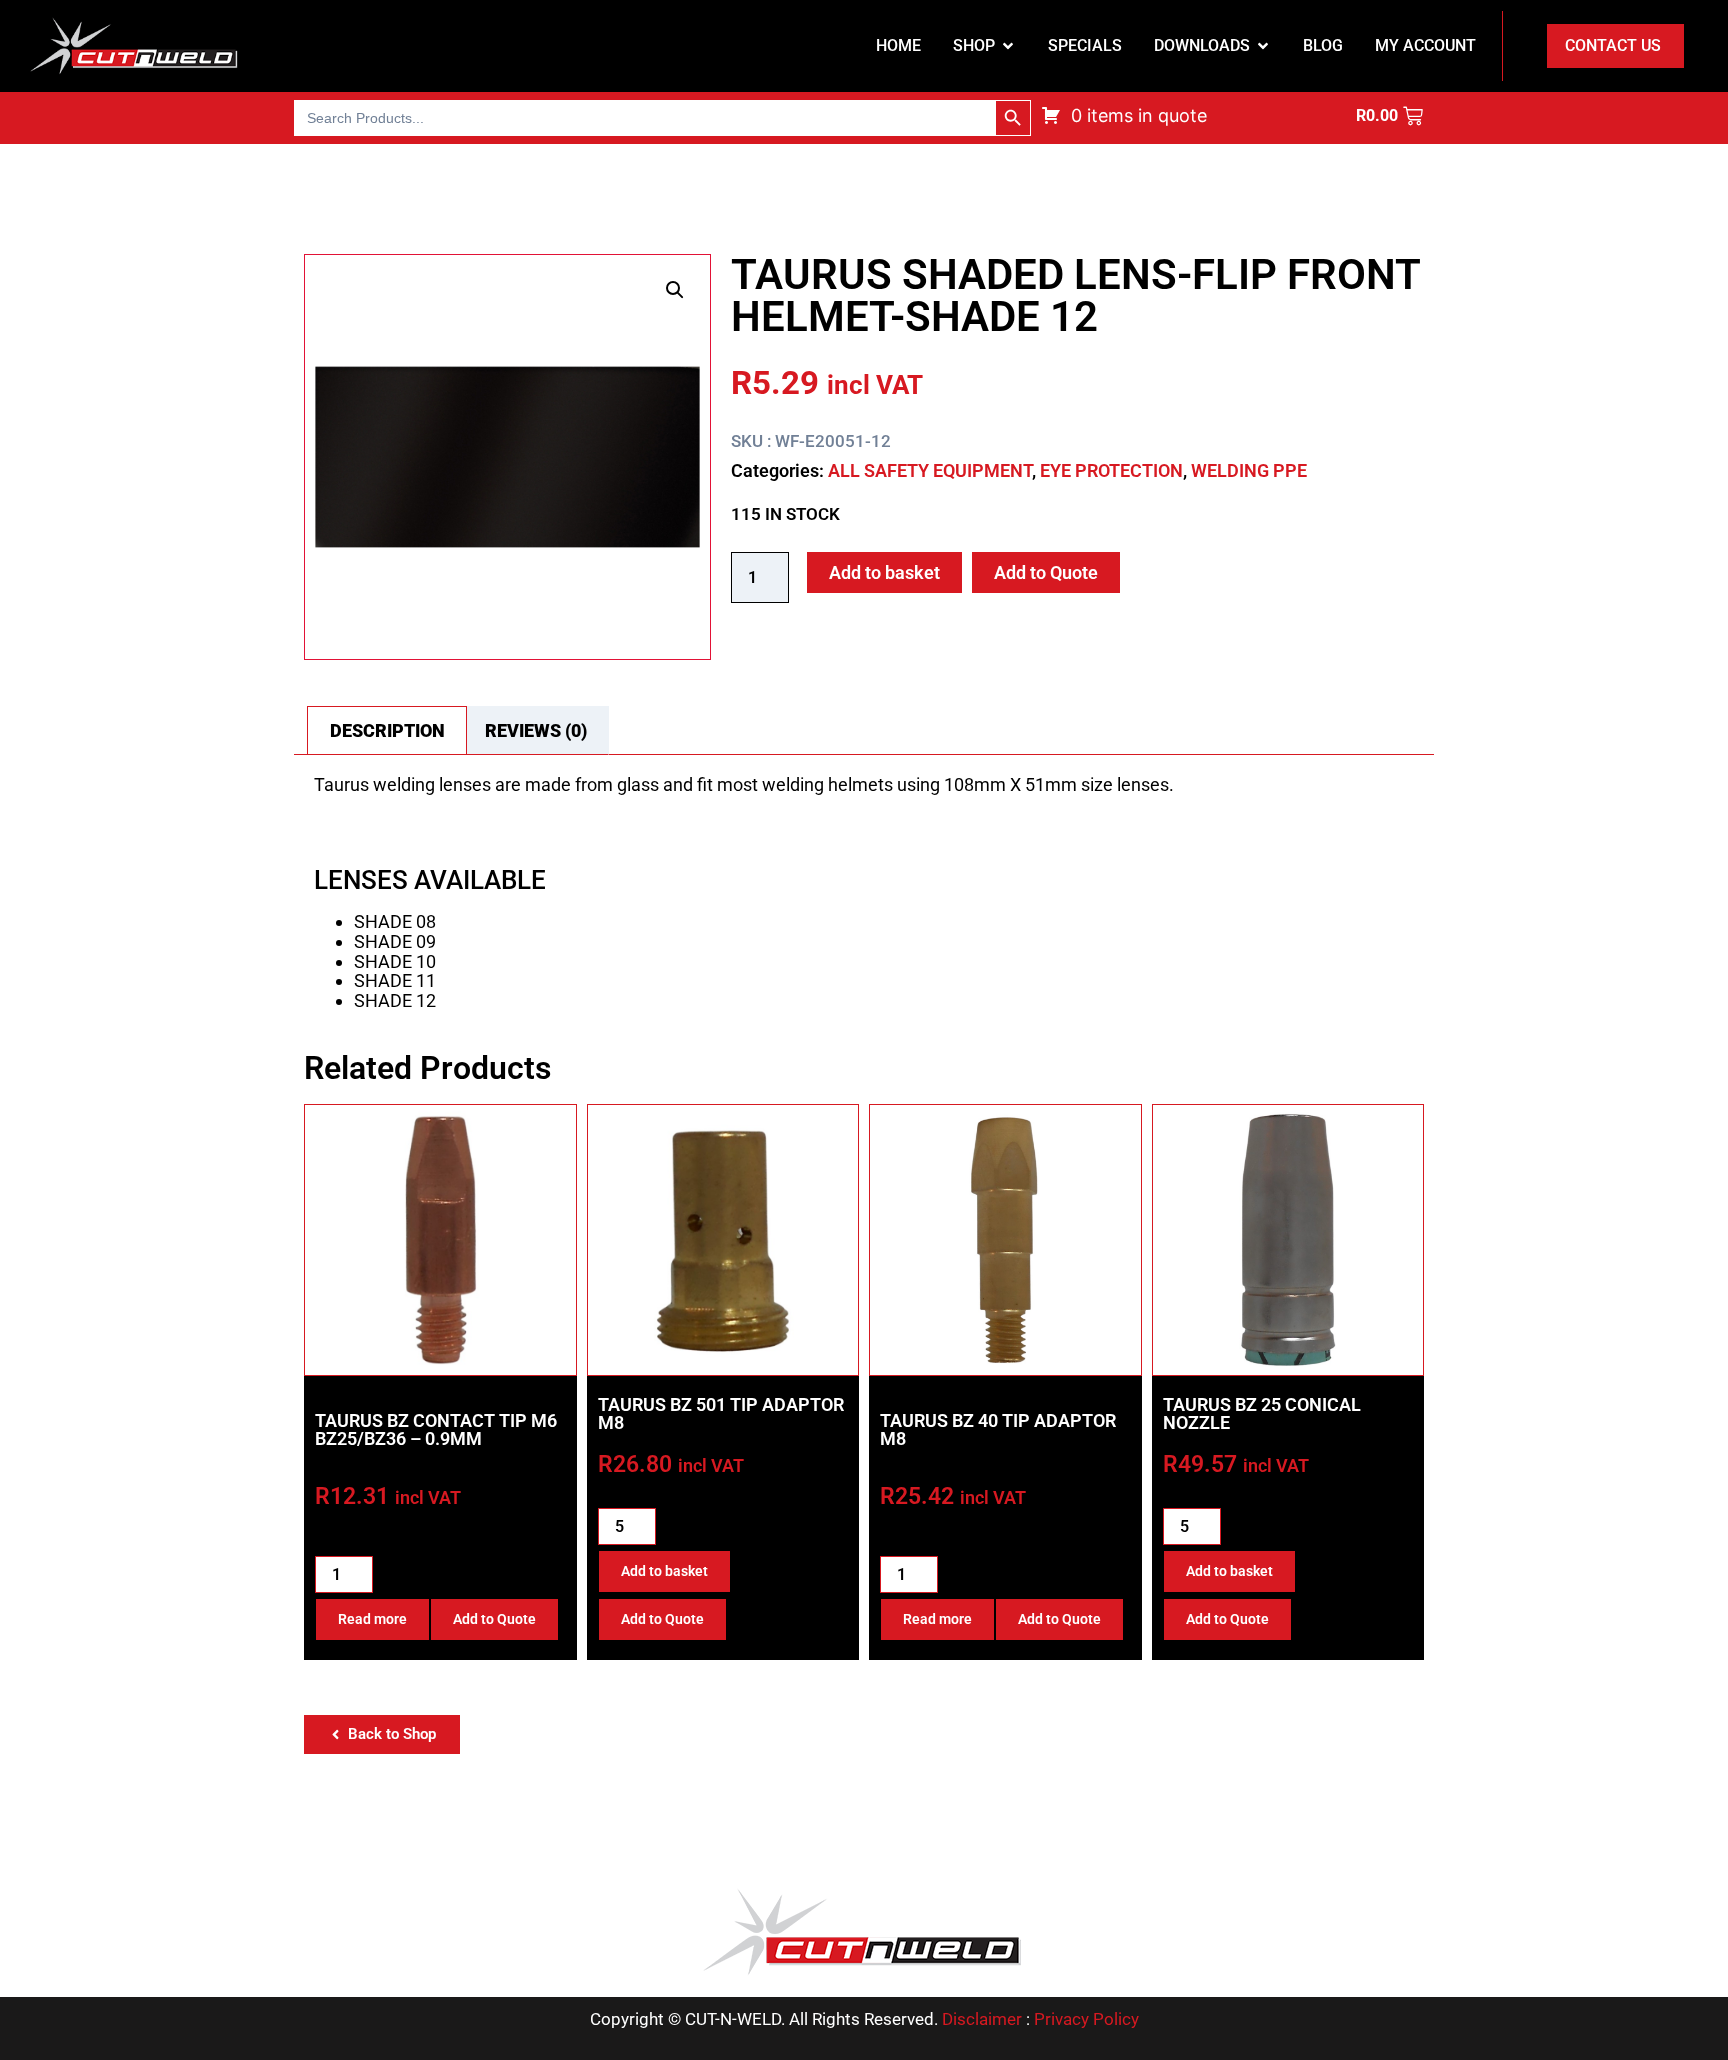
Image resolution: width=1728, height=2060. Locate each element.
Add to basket (884, 572)
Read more (372, 1619)
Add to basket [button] (664, 1571)
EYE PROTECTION (1111, 470)
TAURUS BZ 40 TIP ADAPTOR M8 (998, 1429)
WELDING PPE (1249, 470)
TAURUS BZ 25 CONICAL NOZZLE (1262, 1413)
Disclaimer (982, 2019)
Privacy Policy (1086, 2019)
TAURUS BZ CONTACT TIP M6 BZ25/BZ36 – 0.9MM (436, 1429)
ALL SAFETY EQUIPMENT (930, 470)
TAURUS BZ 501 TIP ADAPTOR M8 (721, 1413)
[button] (675, 290)
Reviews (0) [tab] (536, 730)
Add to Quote (1046, 572)
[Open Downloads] (1263, 46)
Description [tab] (387, 730)
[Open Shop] (1008, 46)
